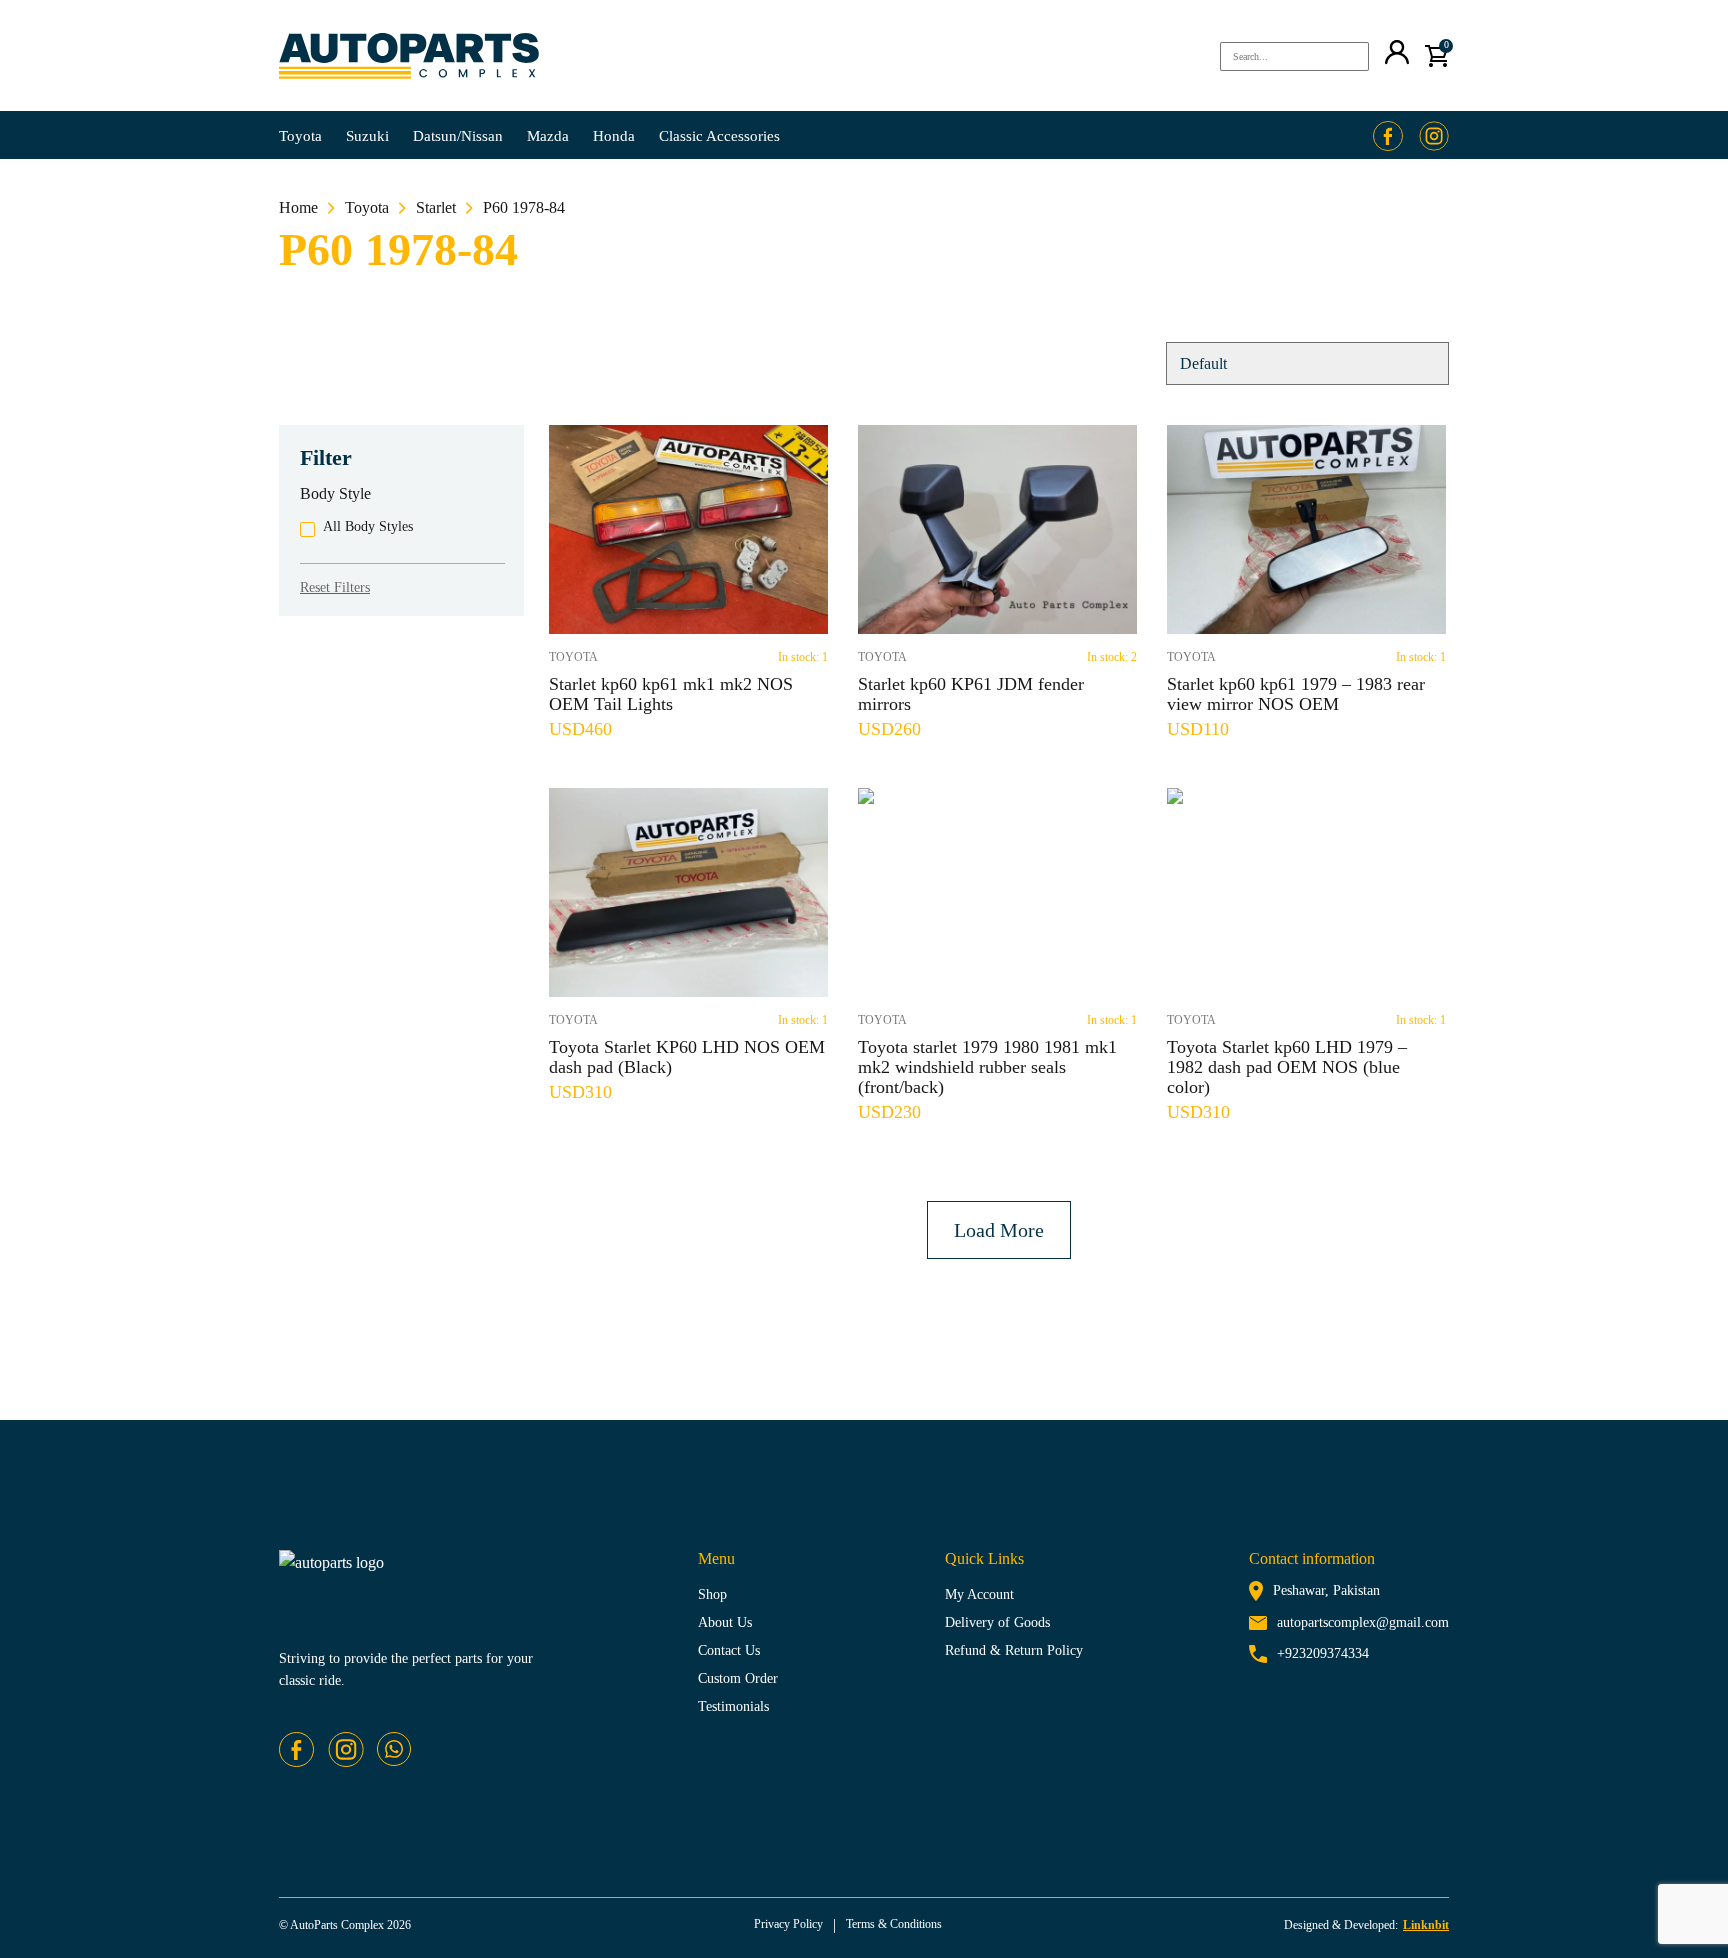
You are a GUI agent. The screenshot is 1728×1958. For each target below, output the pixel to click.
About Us (725, 1622)
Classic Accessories (719, 136)
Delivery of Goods (997, 1622)
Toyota (300, 136)
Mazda (548, 136)
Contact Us (729, 1650)
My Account (979, 1594)
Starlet (436, 207)
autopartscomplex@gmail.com (1363, 1622)
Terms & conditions (894, 1924)
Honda (614, 136)
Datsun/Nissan (458, 136)
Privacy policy (788, 1924)
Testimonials (733, 1706)
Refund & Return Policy (1014, 1650)
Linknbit (1426, 1925)
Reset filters (335, 587)
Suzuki (367, 136)
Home (298, 207)
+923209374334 (1323, 1653)
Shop (712, 1594)
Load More (999, 1230)
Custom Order (738, 1678)
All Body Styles (368, 526)
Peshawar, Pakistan (1326, 1590)
